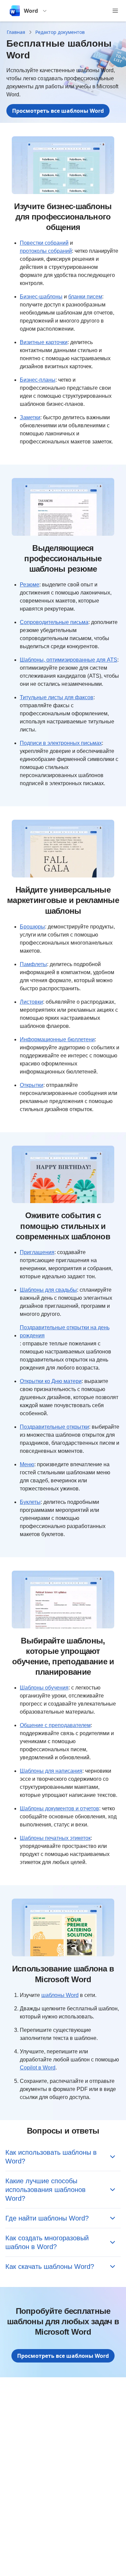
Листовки (31, 1002)
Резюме (30, 585)
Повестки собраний (44, 243)
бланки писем (85, 297)
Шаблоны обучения (44, 1688)
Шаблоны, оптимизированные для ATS (69, 660)
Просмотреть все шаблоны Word (58, 111)
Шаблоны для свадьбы (48, 1290)
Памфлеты (33, 964)
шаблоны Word (60, 1995)
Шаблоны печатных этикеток (55, 1838)
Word (31, 11)
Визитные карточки (44, 342)
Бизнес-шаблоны (41, 297)
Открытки (32, 1085)
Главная (16, 32)
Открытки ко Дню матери (51, 1381)
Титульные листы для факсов (57, 697)
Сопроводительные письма (54, 622)
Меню (27, 1464)
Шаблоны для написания (51, 1771)
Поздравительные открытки (54, 1427)
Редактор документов (60, 32)
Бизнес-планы (38, 380)
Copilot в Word (38, 2068)
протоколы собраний (46, 251)
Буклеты (30, 1502)
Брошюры (32, 927)
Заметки (30, 417)
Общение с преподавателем (55, 1725)
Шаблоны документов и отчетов (59, 1808)
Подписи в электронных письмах (61, 743)
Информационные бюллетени (57, 1039)
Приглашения (37, 1252)
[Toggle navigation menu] (115, 11)
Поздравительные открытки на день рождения (65, 1331)
